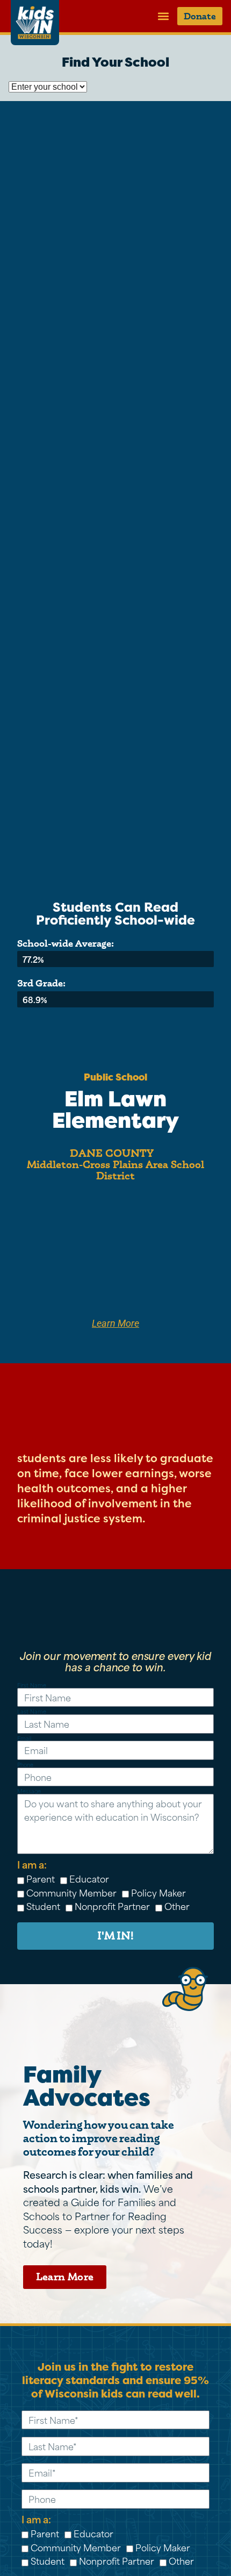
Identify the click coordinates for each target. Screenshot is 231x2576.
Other (177, 1906)
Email (24, 1739)
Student (43, 1906)
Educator (89, 1878)
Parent (41, 1878)
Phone (25, 1765)
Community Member (71, 1892)
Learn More (115, 1323)
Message (29, 1791)
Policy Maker (158, 1892)
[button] (163, 16)
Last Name (32, 1712)
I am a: (32, 1864)
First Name (32, 1686)
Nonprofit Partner (112, 1906)
